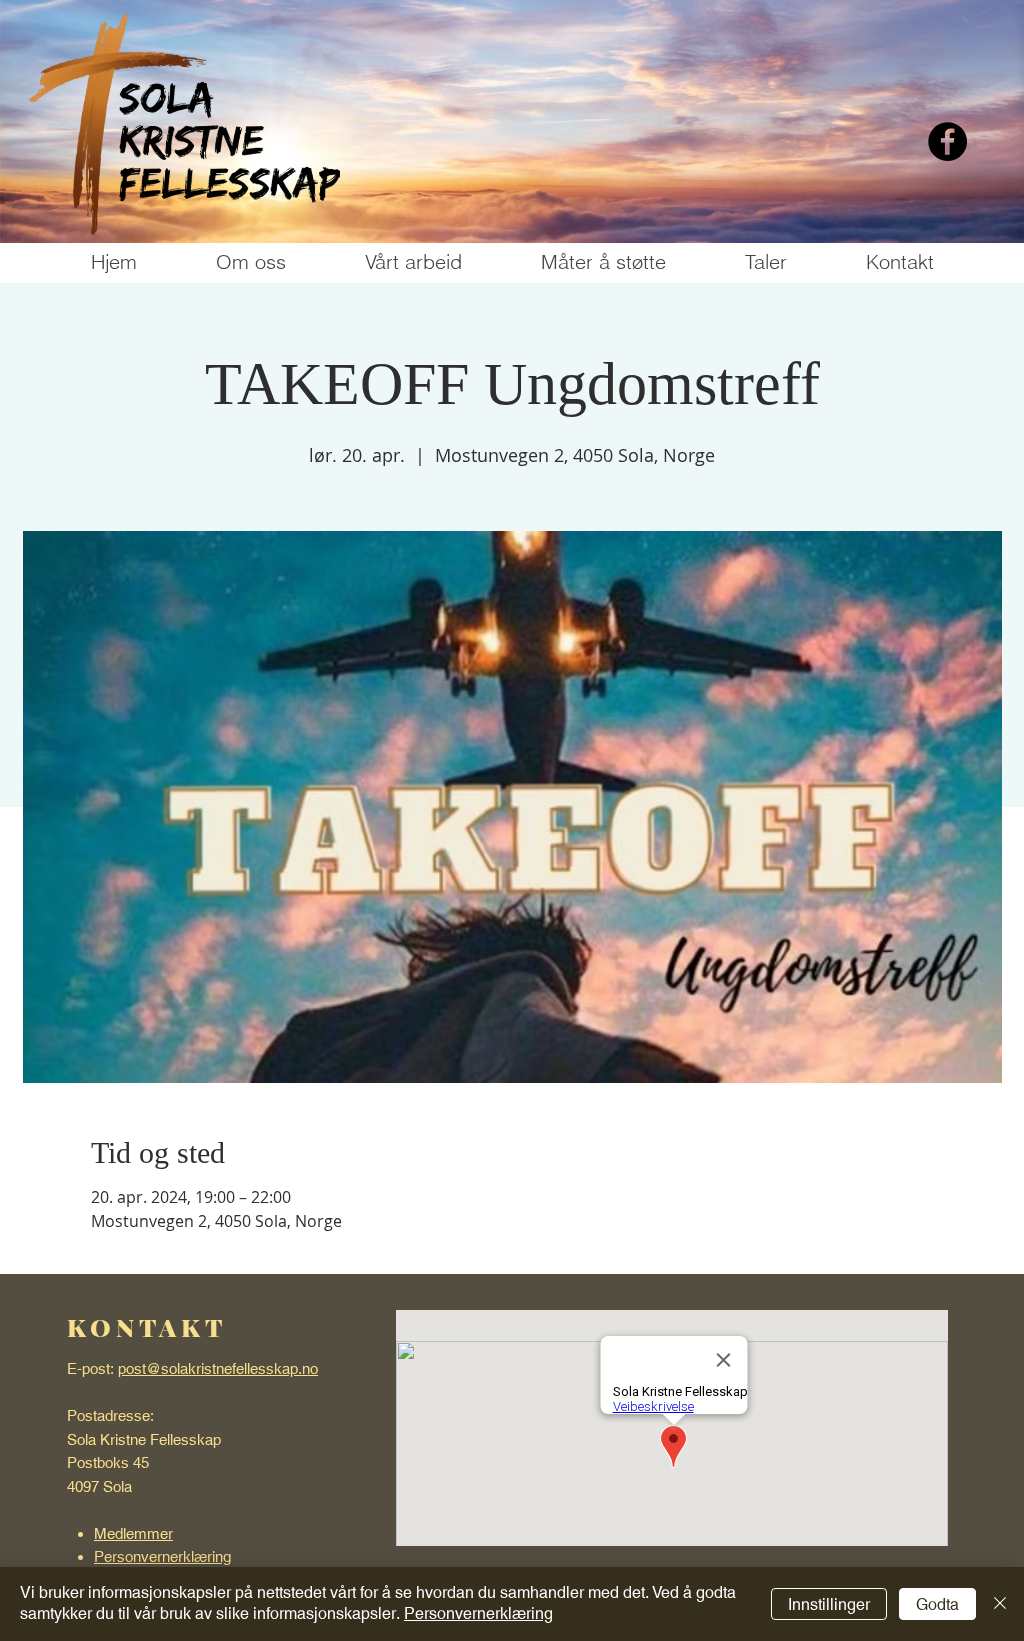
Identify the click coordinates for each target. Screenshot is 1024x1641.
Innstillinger (829, 1604)
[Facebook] (947, 141)
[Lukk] (1000, 1604)
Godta (937, 1604)
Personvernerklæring (478, 1613)
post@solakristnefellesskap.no (218, 1368)
